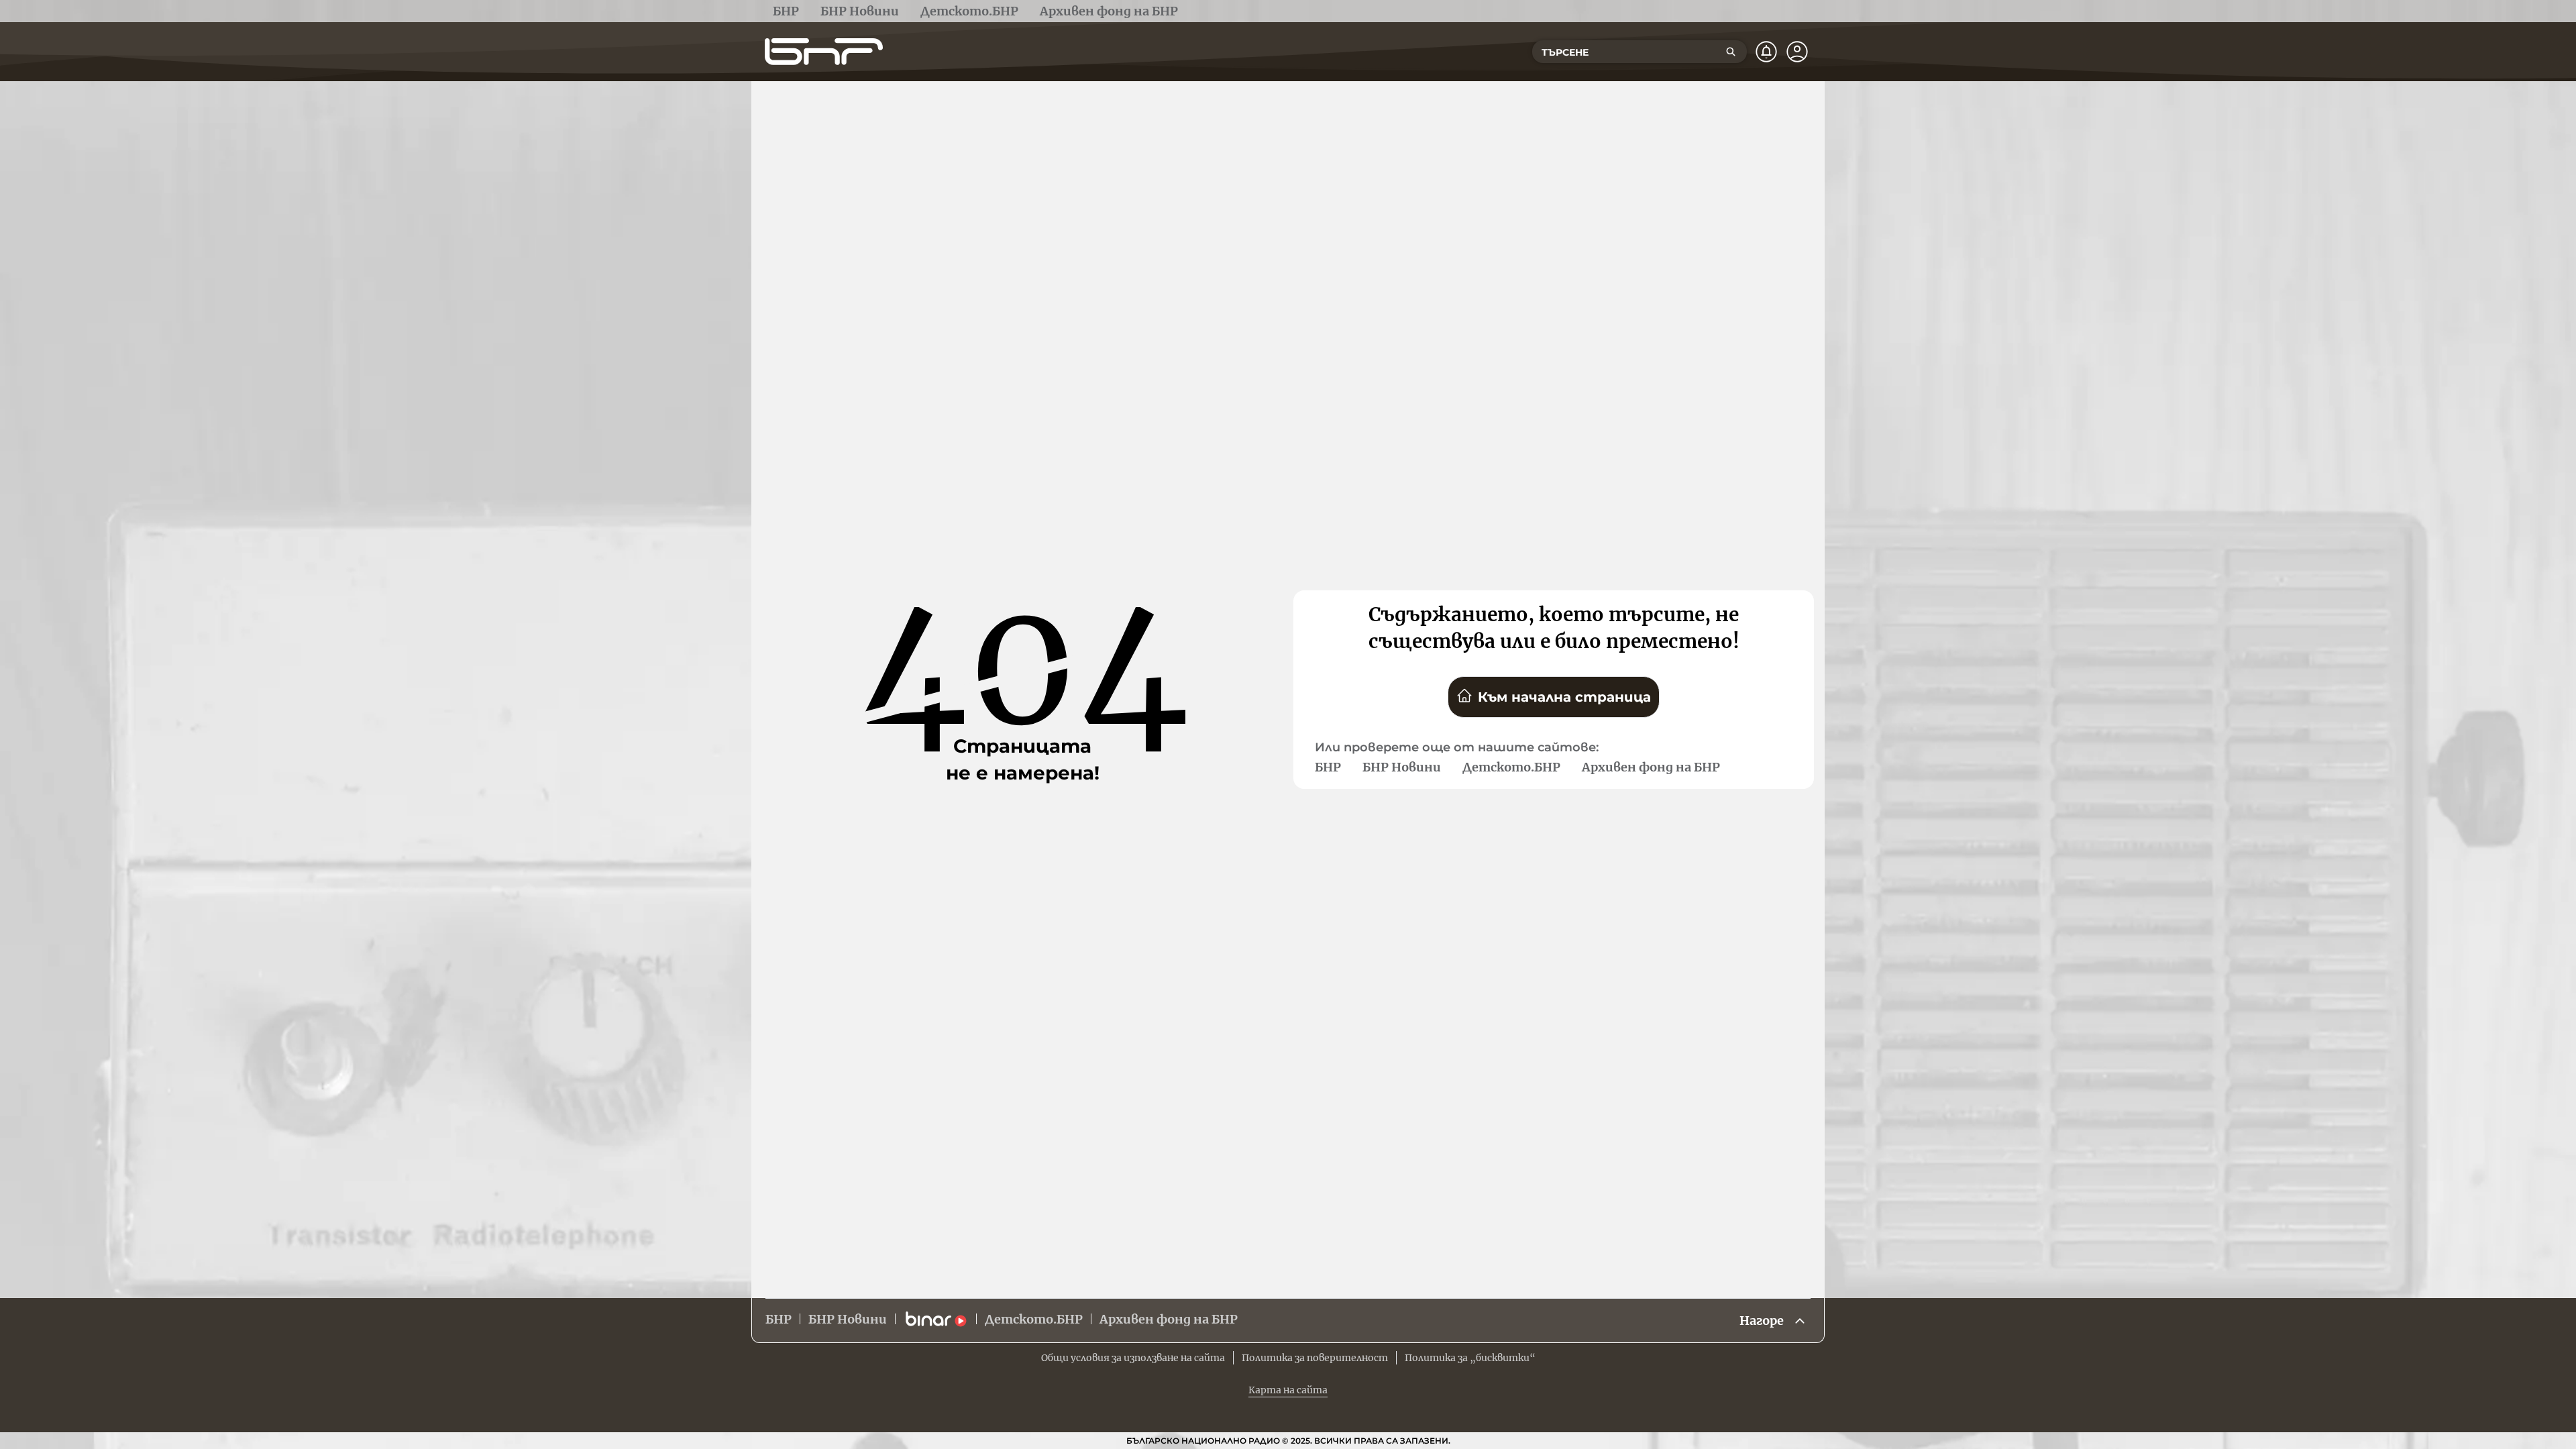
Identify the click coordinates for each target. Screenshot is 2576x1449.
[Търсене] (1731, 52)
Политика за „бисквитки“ (1470, 1358)
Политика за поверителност (1315, 1358)
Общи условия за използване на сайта (1133, 1358)
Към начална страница (1564, 697)
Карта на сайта (1288, 1390)
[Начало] (824, 52)
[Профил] (1797, 52)
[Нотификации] (1766, 52)
